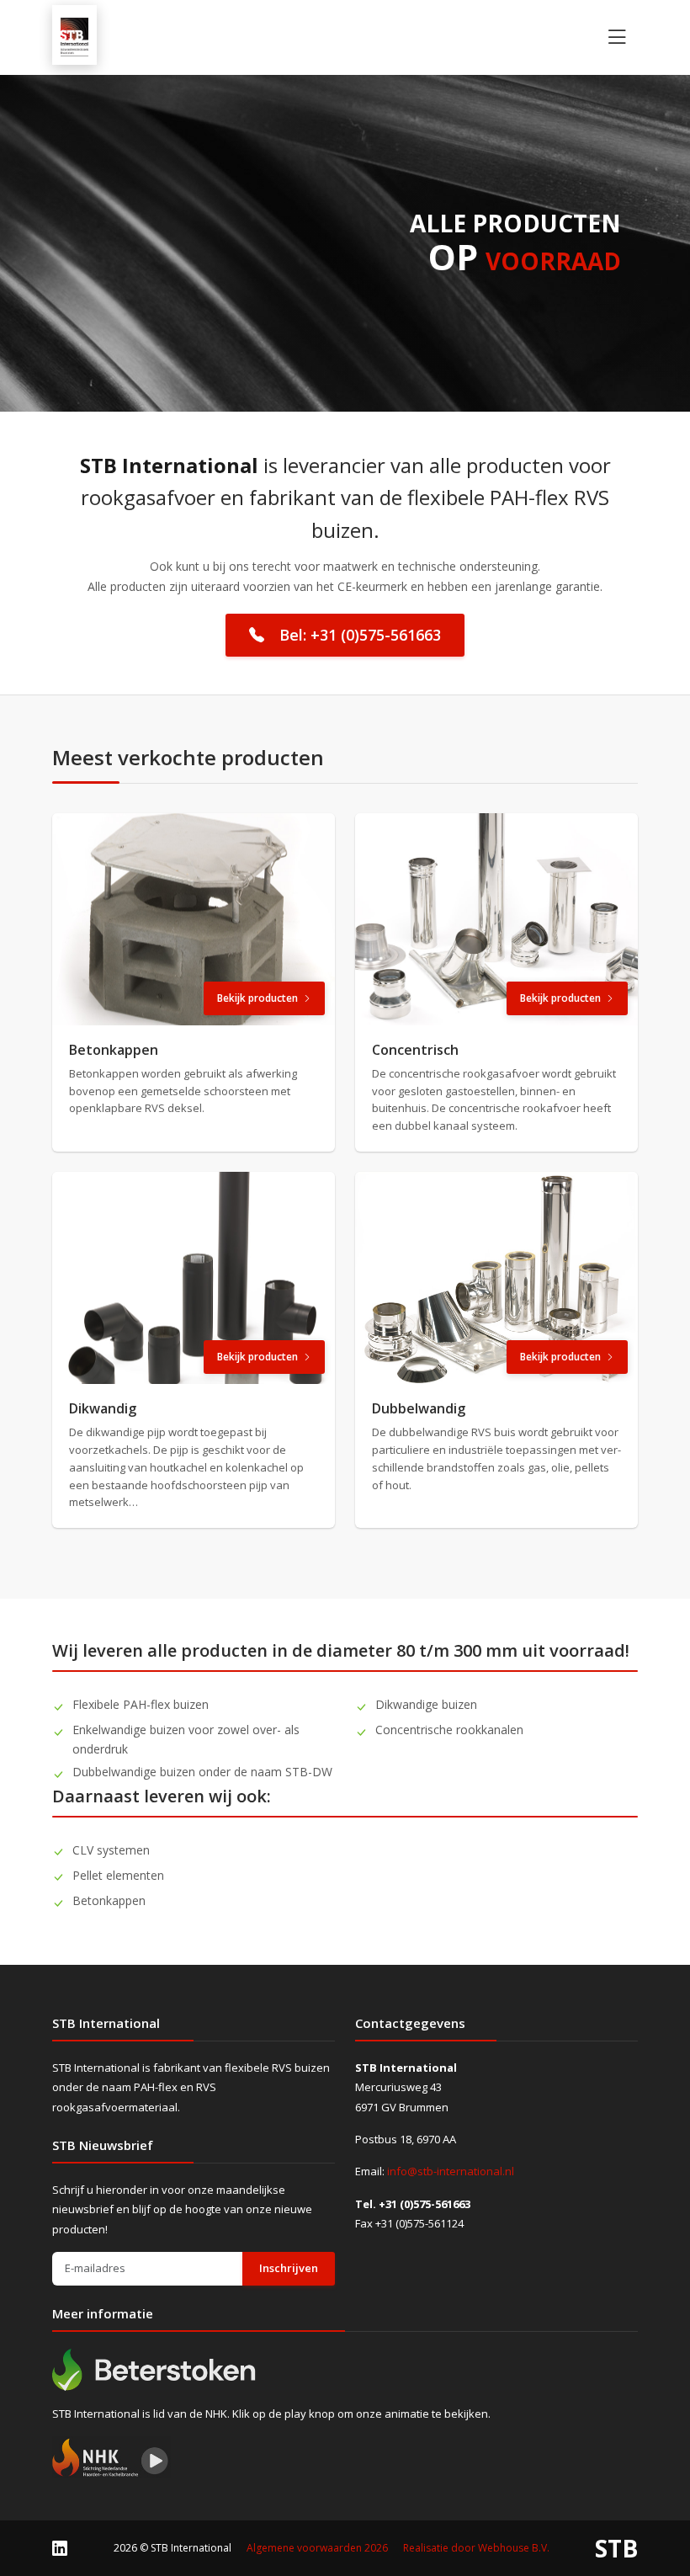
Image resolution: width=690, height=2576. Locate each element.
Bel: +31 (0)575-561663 (360, 635)
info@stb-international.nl (451, 2171)
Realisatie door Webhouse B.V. (476, 2548)
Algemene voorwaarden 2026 (317, 2548)
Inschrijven (289, 2268)
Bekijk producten (257, 998)
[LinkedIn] (60, 2547)
